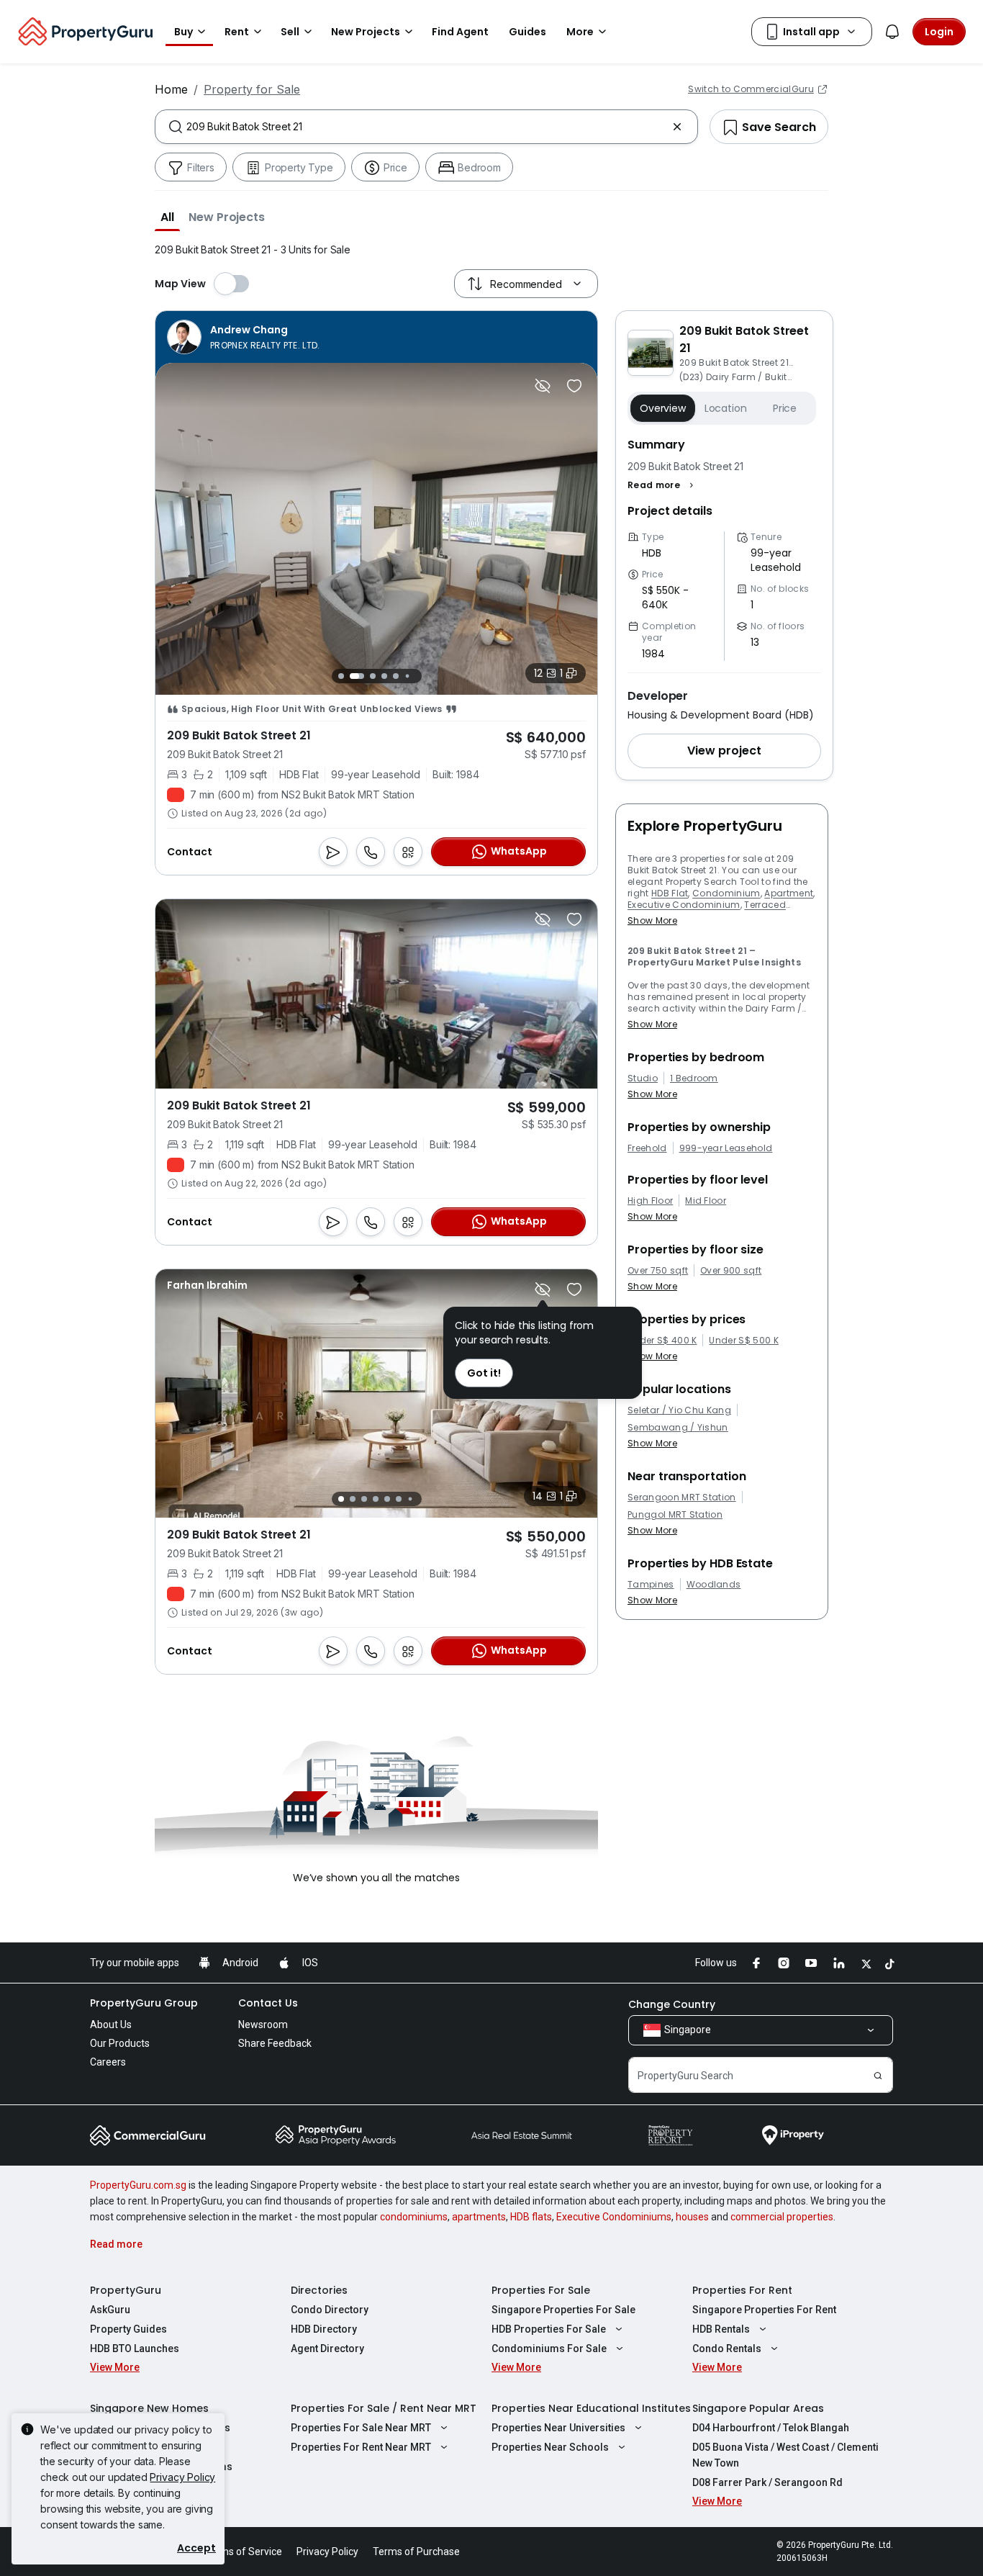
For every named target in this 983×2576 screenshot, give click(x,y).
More (580, 32)
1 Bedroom (694, 1078)
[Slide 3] (373, 676)
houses (692, 2217)
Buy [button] (184, 32)
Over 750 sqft (658, 1271)
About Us (111, 2025)
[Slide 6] (407, 676)
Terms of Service (243, 2552)
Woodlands (714, 1585)
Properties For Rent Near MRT (361, 2447)
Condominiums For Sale (549, 2348)
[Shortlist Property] (574, 386)
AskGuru (110, 2310)
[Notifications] (892, 32)
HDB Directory (324, 2329)
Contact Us (268, 2003)
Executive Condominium (684, 905)
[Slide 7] (418, 676)
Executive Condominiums (614, 2217)
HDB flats (531, 2217)
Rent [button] (237, 32)
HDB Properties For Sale (549, 2329)
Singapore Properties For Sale (563, 2310)
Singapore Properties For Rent (764, 2310)
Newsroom (263, 2025)
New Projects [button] (366, 32)
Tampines (651, 1585)
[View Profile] (244, 337)
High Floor (650, 1201)
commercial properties (782, 2217)
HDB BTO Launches (135, 2348)
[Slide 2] (357, 676)
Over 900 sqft (731, 1271)
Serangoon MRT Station (682, 1498)
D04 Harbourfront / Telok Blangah (771, 2428)
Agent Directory (327, 2348)
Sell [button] (290, 32)
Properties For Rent (742, 2290)
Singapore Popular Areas (758, 2408)
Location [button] (726, 408)
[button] (167, 217)
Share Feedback (275, 2043)
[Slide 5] (396, 676)
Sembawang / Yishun (678, 1428)
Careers (108, 2062)
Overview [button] (663, 408)
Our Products (120, 2043)
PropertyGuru (126, 2290)
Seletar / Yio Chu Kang (679, 1410)
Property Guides (128, 2329)
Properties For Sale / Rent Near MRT (384, 2408)
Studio (643, 1078)
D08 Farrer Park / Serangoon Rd (767, 2482)
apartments (479, 2217)
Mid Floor (706, 1201)
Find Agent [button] (460, 32)
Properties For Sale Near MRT (361, 2428)
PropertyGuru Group (144, 2003)
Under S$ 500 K (743, 1341)
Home (171, 89)
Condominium (726, 893)
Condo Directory (330, 2310)
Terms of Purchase (416, 2552)
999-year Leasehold (726, 1148)
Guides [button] (527, 32)
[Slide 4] (384, 676)
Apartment (789, 893)
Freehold (647, 1148)
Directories (319, 2290)
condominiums (414, 2217)
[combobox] (426, 127)
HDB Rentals (721, 2329)
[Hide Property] (543, 386)
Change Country (672, 2004)
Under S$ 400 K (662, 1341)
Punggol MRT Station (675, 1515)
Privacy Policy (182, 2477)
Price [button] (785, 408)
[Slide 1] (341, 676)
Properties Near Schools (550, 2447)
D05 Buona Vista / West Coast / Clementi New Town (785, 2455)
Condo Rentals (727, 2348)
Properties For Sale (541, 2290)
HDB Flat (670, 893)
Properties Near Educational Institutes (591, 2408)
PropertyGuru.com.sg (138, 2185)
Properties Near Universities (558, 2428)
